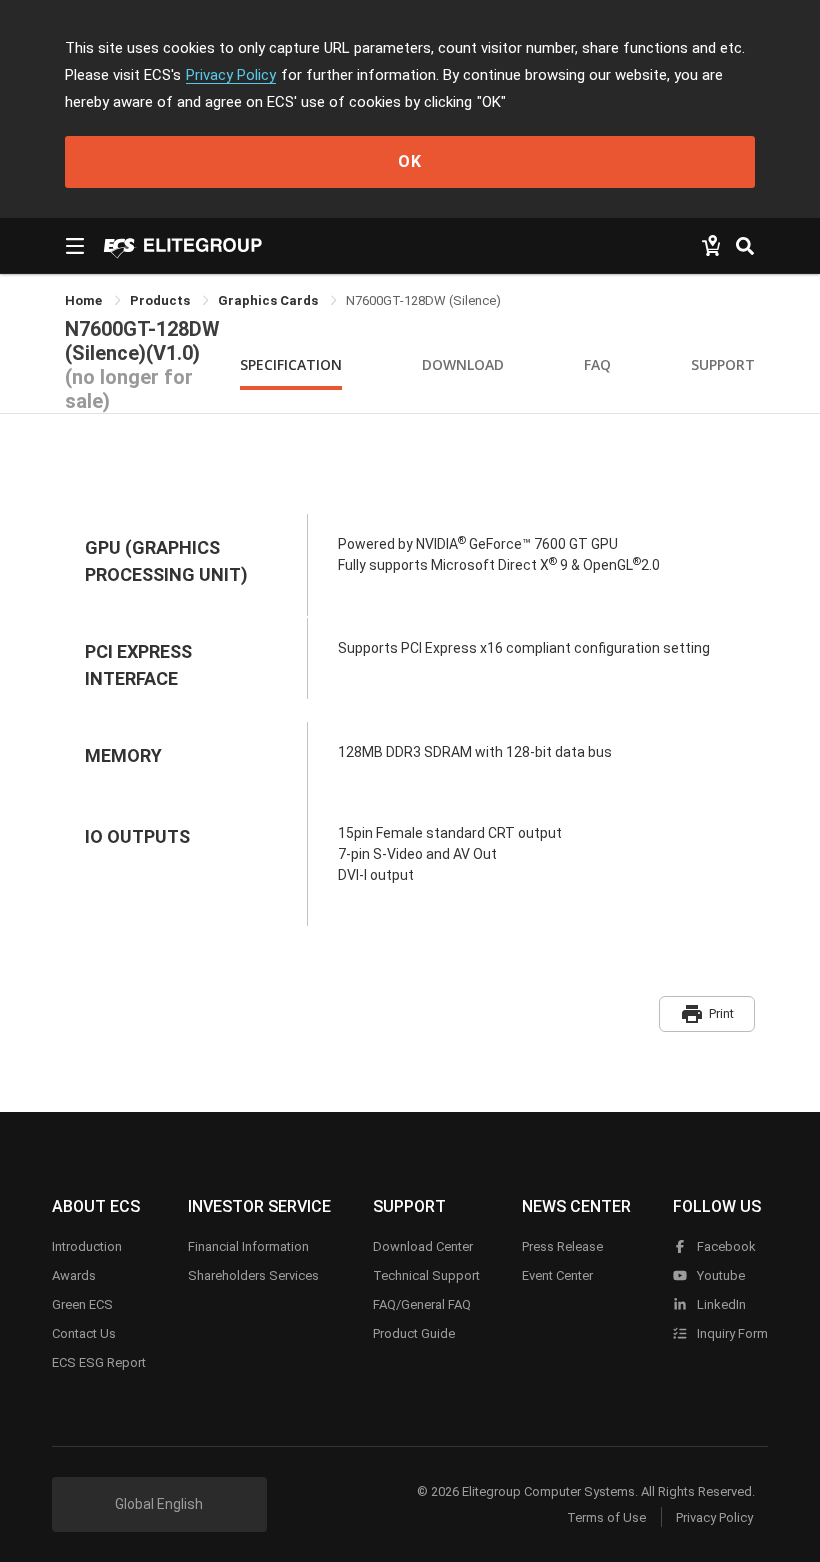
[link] (161, 300)
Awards (74, 1275)
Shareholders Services (253, 1275)
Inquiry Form (731, 1333)
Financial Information (248, 1246)
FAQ (597, 364)
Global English (159, 1504)
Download (463, 364)
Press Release (562, 1246)
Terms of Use (606, 1517)
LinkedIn (720, 1304)
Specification (291, 364)
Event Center (557, 1275)
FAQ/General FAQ (422, 1304)
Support (723, 364)
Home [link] (85, 300)
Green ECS (82, 1304)
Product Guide (414, 1333)
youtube (719, 1275)
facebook (725, 1246)
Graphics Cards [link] (269, 300)
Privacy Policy (231, 75)
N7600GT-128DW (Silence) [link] (423, 300)
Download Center (423, 1246)
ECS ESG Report (99, 1362)
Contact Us (84, 1333)
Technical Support (426, 1275)
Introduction (87, 1246)
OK (410, 161)
